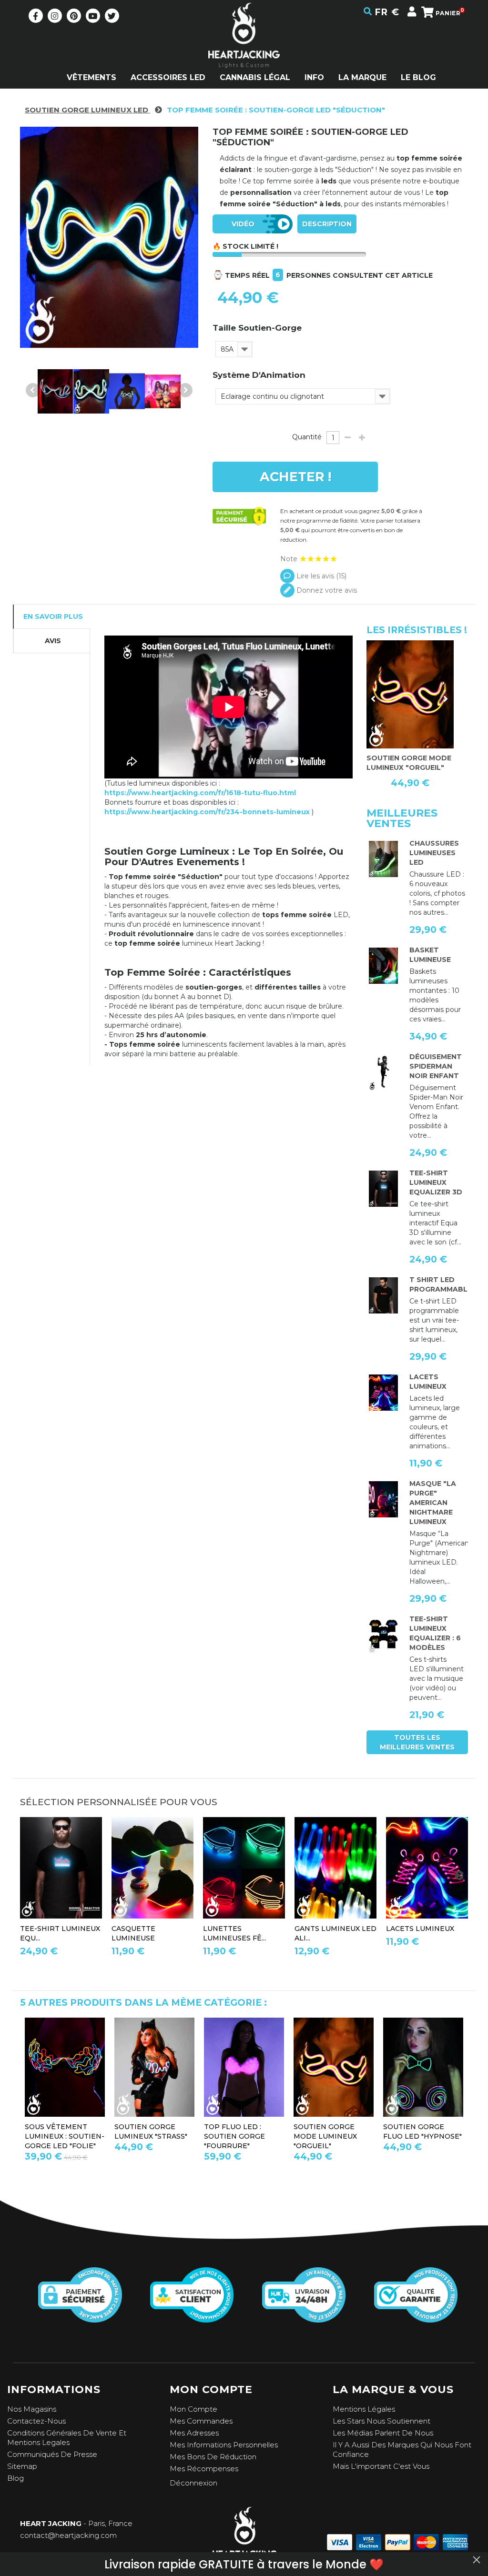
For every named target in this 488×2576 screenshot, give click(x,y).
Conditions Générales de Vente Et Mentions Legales (67, 2438)
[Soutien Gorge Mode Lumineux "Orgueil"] (401, 694)
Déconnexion (193, 2483)
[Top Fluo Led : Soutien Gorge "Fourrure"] (244, 2067)
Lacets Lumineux (420, 1929)
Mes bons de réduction (213, 2457)
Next (185, 390)
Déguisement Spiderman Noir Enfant (436, 1066)
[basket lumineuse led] (383, 966)
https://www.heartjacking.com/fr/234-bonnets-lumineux (208, 812)
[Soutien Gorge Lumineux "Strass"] (154, 2067)
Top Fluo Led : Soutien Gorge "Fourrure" (234, 2136)
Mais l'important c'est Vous (381, 2466)
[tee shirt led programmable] (383, 1295)
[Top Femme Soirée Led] (55, 391)
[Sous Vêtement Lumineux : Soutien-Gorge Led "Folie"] (65, 2067)
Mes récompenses (204, 2469)
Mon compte (193, 2409)
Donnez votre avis (326, 590)
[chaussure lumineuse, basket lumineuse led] (383, 859)
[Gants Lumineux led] (335, 1868)
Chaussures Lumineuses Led (434, 853)
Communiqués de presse (52, 2454)
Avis (53, 641)
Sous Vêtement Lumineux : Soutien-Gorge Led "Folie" (65, 2136)
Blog (15, 2478)
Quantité (307, 437)
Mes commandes (201, 2421)
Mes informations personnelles (224, 2445)
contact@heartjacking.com (68, 2535)
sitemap (22, 2466)
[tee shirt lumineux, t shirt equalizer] (383, 1635)
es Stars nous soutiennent (384, 2421)
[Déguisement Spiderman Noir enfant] (383, 1072)
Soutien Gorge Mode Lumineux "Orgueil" (325, 2136)
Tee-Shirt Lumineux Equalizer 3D (436, 1182)
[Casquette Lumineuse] (152, 1868)
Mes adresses (194, 2433)
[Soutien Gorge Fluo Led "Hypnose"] (423, 2067)
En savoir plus (53, 616)
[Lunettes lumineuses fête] (244, 1868)
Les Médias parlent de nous (383, 2433)
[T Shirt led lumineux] (383, 1189)
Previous (33, 390)
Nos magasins (32, 2409)
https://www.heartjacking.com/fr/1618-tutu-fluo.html (200, 793)
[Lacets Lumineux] (383, 1393)
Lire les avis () (320, 576)
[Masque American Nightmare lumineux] (383, 1499)
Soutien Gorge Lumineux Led (87, 110)
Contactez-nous (36, 2421)
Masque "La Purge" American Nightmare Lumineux (433, 1503)
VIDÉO (243, 224)
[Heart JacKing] (244, 52)
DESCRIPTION (327, 224)
